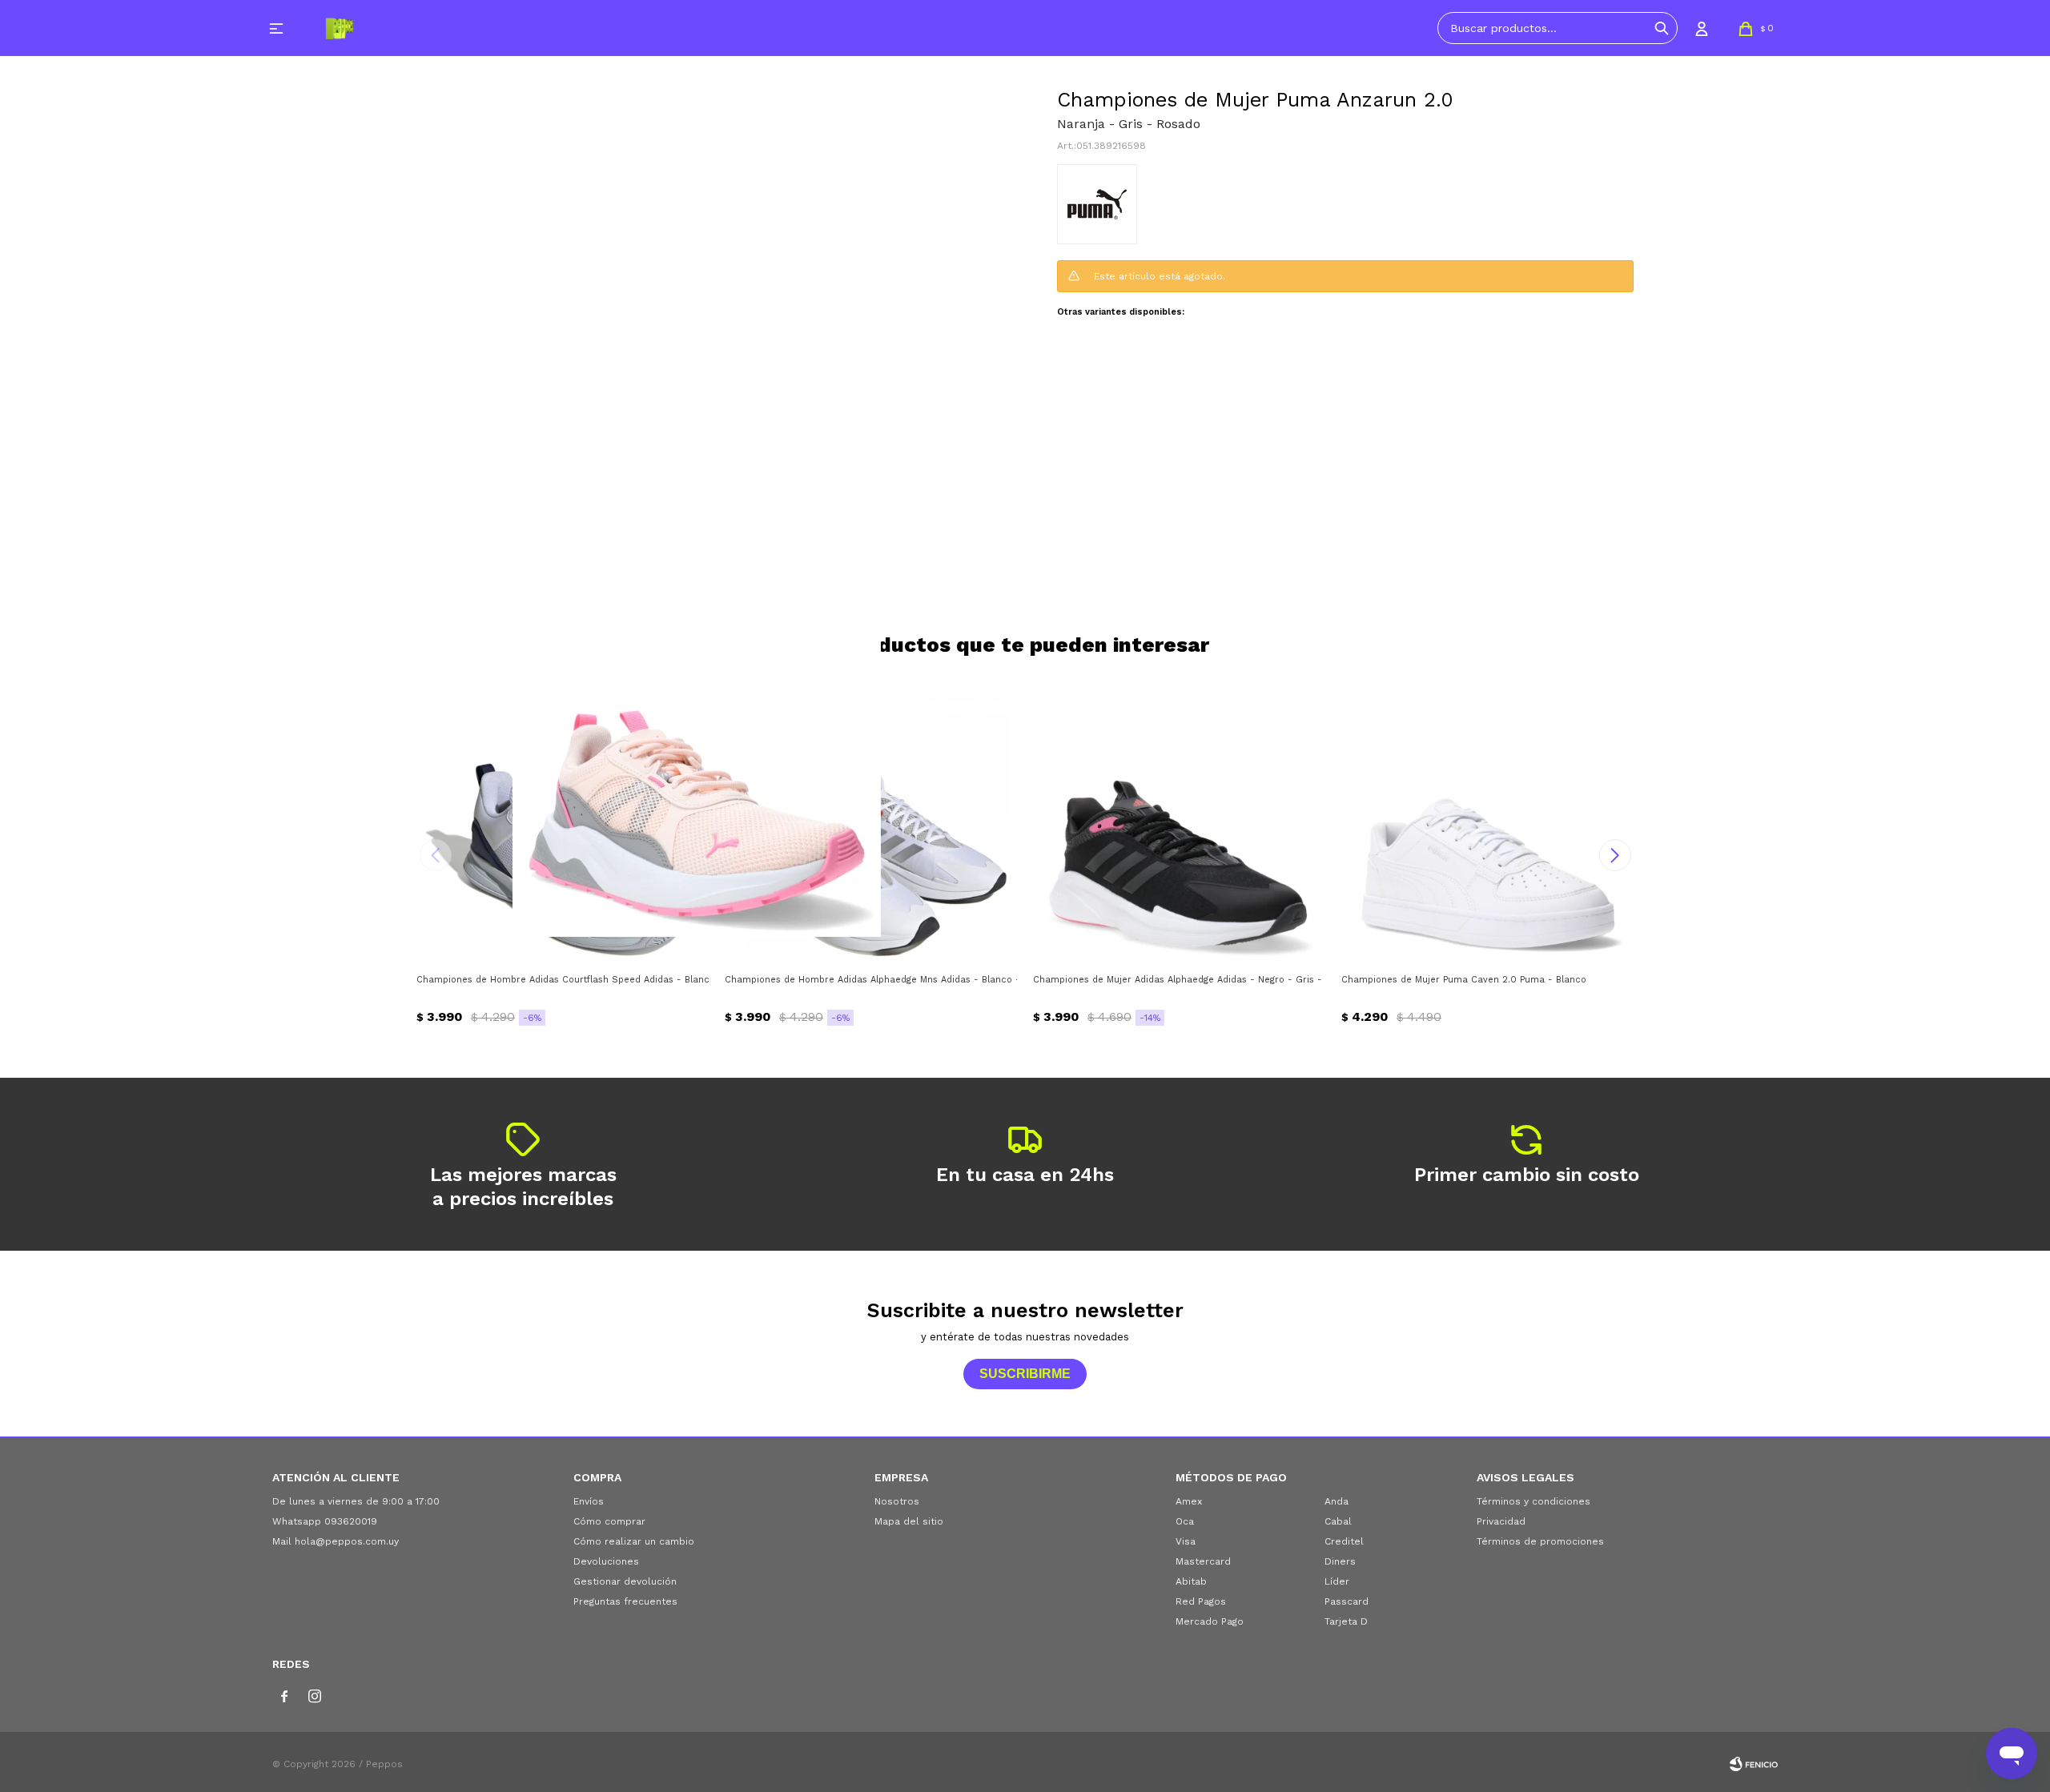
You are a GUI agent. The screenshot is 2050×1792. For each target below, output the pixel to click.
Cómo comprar (609, 1521)
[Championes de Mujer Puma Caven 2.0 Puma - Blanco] (1487, 819)
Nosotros (897, 1501)
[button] (1662, 28)
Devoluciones (606, 1561)
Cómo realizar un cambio (634, 1541)
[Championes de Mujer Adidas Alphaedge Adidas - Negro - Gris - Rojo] (1179, 819)
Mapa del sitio (909, 1521)
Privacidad (1501, 1521)
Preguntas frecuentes (625, 1601)
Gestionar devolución (625, 1581)
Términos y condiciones (1533, 1501)
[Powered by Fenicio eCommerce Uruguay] (1754, 1764)
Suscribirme (1025, 1374)
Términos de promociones (1540, 1541)
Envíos (589, 1501)
